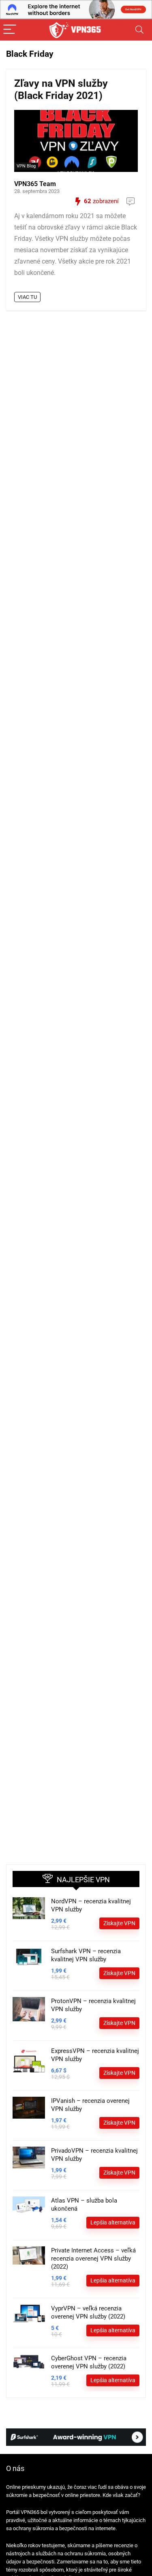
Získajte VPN (119, 1923)
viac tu (27, 297)
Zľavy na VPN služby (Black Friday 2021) (61, 89)
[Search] (139, 30)
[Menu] (10, 30)
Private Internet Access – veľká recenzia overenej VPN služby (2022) (93, 2259)
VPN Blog (26, 166)
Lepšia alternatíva (113, 2222)
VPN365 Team (35, 184)
